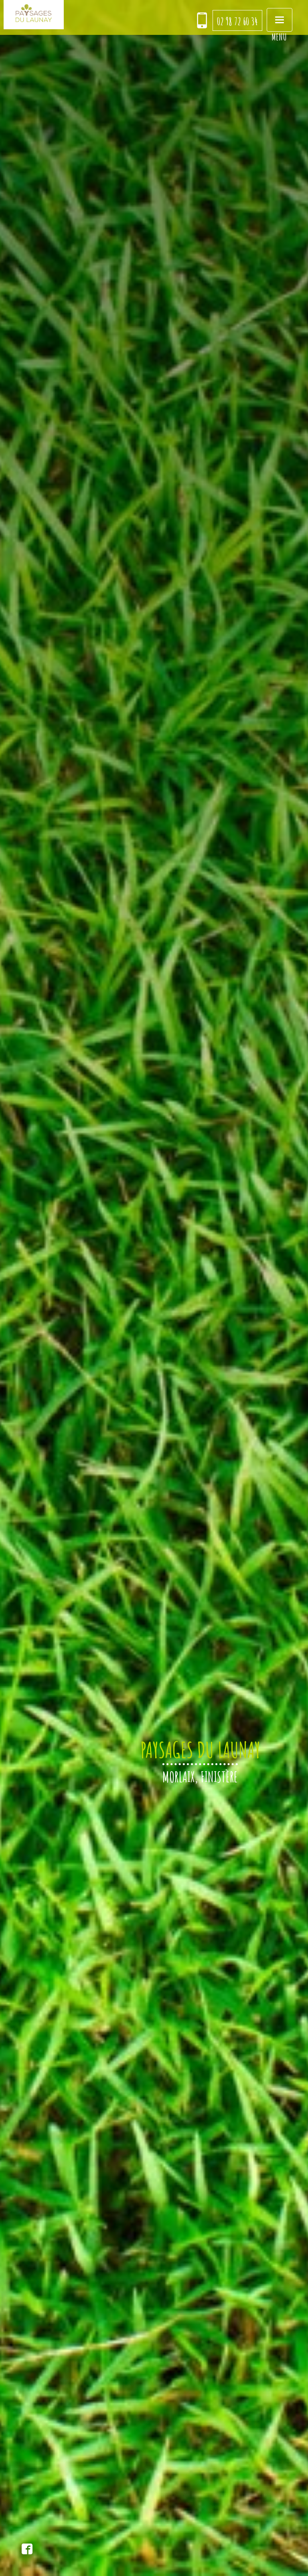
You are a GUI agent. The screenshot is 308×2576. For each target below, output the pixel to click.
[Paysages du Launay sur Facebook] (27, 2550)
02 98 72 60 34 (237, 21)
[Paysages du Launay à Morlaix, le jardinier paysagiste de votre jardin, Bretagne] (34, 15)
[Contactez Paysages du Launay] (202, 21)
